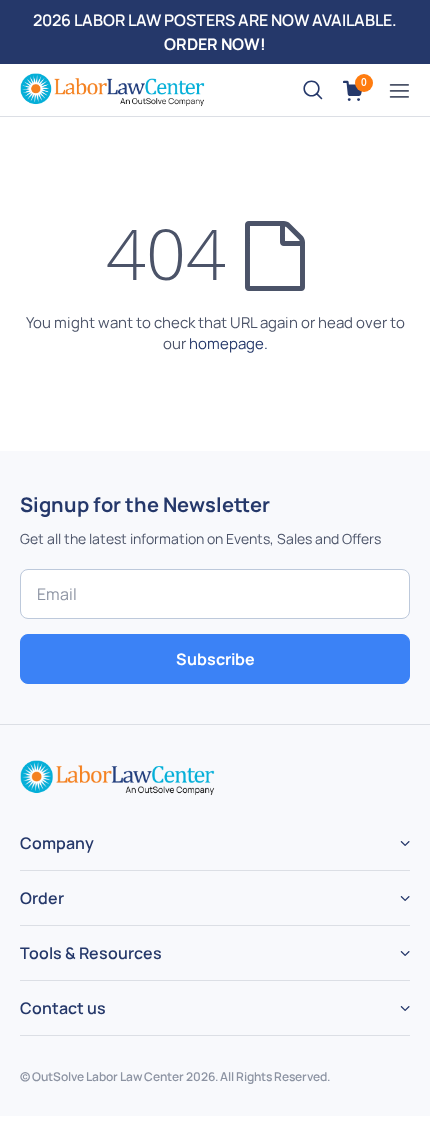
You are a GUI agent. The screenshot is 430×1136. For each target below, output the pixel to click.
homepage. (228, 343)
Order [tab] (42, 898)
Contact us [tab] (63, 1008)
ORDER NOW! (215, 44)
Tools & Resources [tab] (91, 953)
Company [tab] (57, 843)
